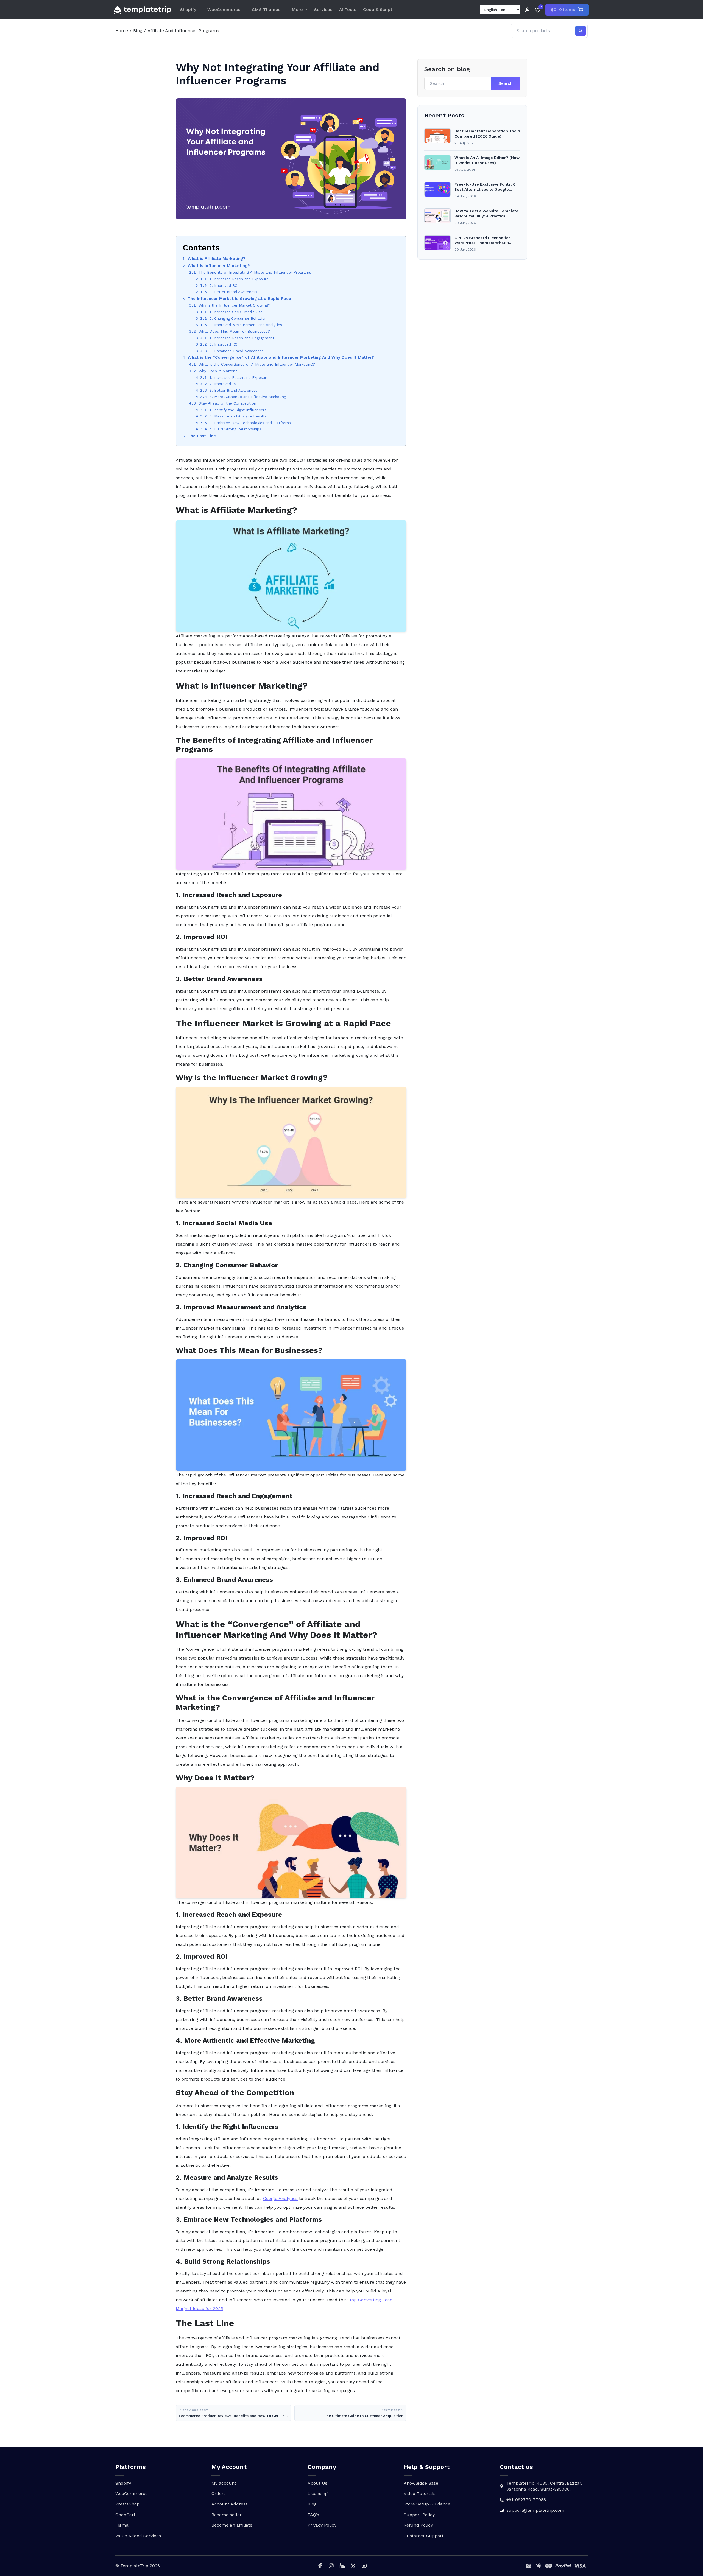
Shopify (188, 9)
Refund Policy (418, 2525)
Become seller (227, 2515)
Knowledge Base (421, 2483)
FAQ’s (313, 2515)
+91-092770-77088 (526, 2500)
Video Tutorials (420, 2494)
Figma (122, 2525)
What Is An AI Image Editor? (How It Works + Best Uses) (487, 160)
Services (323, 9)
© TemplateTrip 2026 (138, 2566)
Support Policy (419, 2515)
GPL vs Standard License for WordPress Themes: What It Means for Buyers (482, 241)
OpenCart (125, 2515)
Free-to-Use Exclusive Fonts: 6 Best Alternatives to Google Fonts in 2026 (485, 187)
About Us (317, 2483)
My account (224, 2483)
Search (506, 84)
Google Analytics (280, 2198)
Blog (138, 31)
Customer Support (424, 2536)
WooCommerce (224, 9)
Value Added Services (138, 2536)
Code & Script (378, 9)
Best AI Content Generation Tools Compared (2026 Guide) (487, 134)
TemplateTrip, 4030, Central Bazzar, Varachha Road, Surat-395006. (544, 2486)
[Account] (527, 10)
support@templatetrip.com (535, 2510)
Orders (219, 2494)
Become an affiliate (232, 2525)
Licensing (318, 2494)
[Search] (581, 31)
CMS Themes (266, 9)
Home (122, 31)
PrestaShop (127, 2504)
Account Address (230, 2504)
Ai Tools (348, 9)
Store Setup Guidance (427, 2504)
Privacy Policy (322, 2525)
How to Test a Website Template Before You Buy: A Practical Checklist (486, 214)
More (297, 9)
